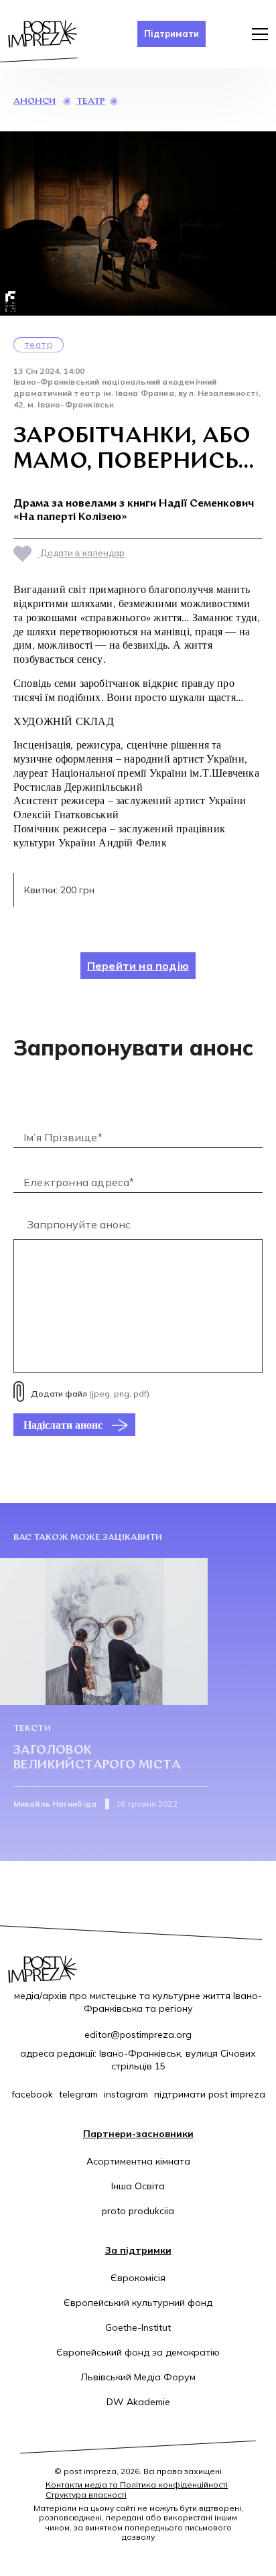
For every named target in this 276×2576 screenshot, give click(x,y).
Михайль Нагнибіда (55, 1804)
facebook (32, 2094)
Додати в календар (81, 553)
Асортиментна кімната (138, 2161)
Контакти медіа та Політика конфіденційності (137, 2485)
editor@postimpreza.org (138, 2035)
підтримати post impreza (210, 2094)
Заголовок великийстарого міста (97, 1758)
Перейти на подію (138, 966)
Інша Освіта (138, 2186)
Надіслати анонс (63, 1425)
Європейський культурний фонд (138, 2303)
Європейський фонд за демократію (138, 2352)
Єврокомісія (138, 2278)
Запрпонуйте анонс (79, 1224)
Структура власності (86, 2495)
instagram (126, 2094)
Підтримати (171, 34)
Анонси (34, 102)
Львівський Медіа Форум (138, 2377)
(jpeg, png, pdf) (90, 1394)
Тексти (32, 1729)
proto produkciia (138, 2211)
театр (91, 102)
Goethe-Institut (138, 2327)
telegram (78, 2094)
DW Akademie (138, 2402)
